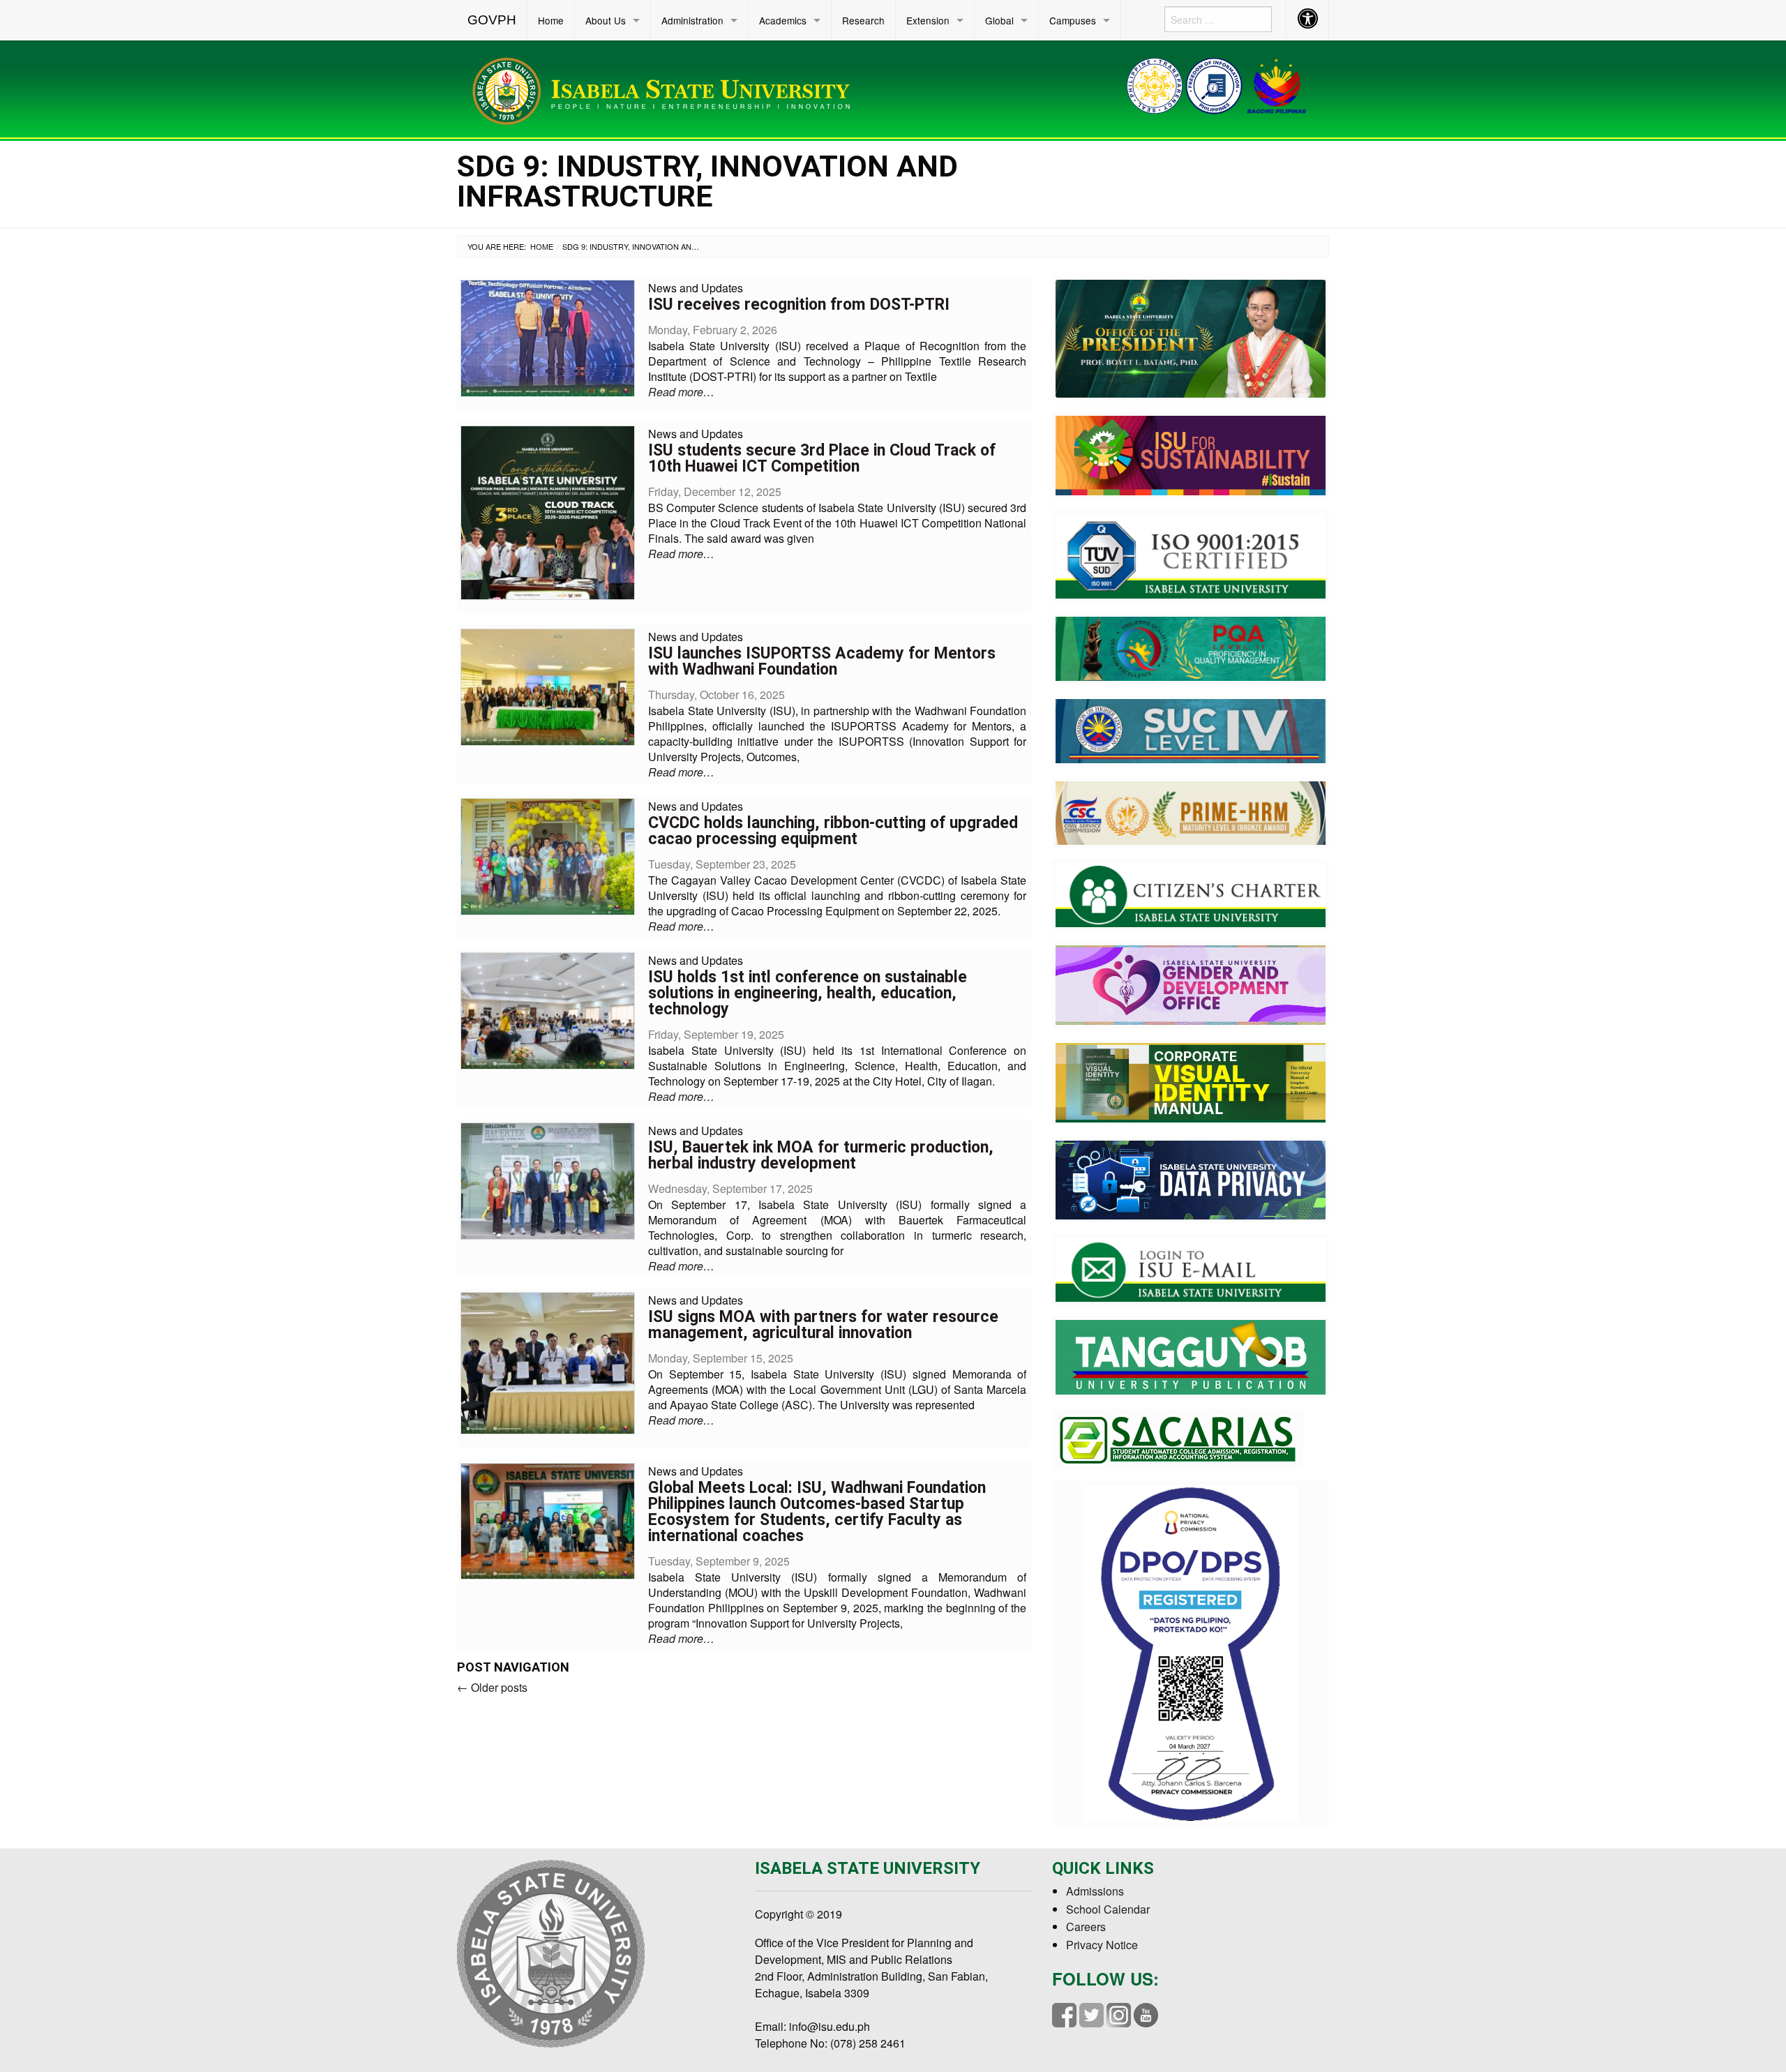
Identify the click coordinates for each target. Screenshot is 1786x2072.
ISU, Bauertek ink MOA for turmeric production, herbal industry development (821, 1155)
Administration (692, 20)
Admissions (1095, 1891)
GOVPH (492, 20)
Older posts (492, 1687)
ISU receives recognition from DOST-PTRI (799, 305)
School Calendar (1108, 1909)
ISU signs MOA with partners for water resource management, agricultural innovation (823, 1325)
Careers (1086, 1927)
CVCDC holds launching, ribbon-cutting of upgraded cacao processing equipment (833, 831)
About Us (606, 20)
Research (863, 20)
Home (551, 20)
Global (999, 20)
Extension (928, 20)
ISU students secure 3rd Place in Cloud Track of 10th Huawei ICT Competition (822, 458)
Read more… (681, 392)
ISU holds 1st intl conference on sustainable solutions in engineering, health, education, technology (808, 993)
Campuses (1073, 20)
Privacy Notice (1102, 1945)
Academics (783, 20)
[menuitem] (492, 20)
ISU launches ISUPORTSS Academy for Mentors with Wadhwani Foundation (822, 661)
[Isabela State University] (666, 88)
